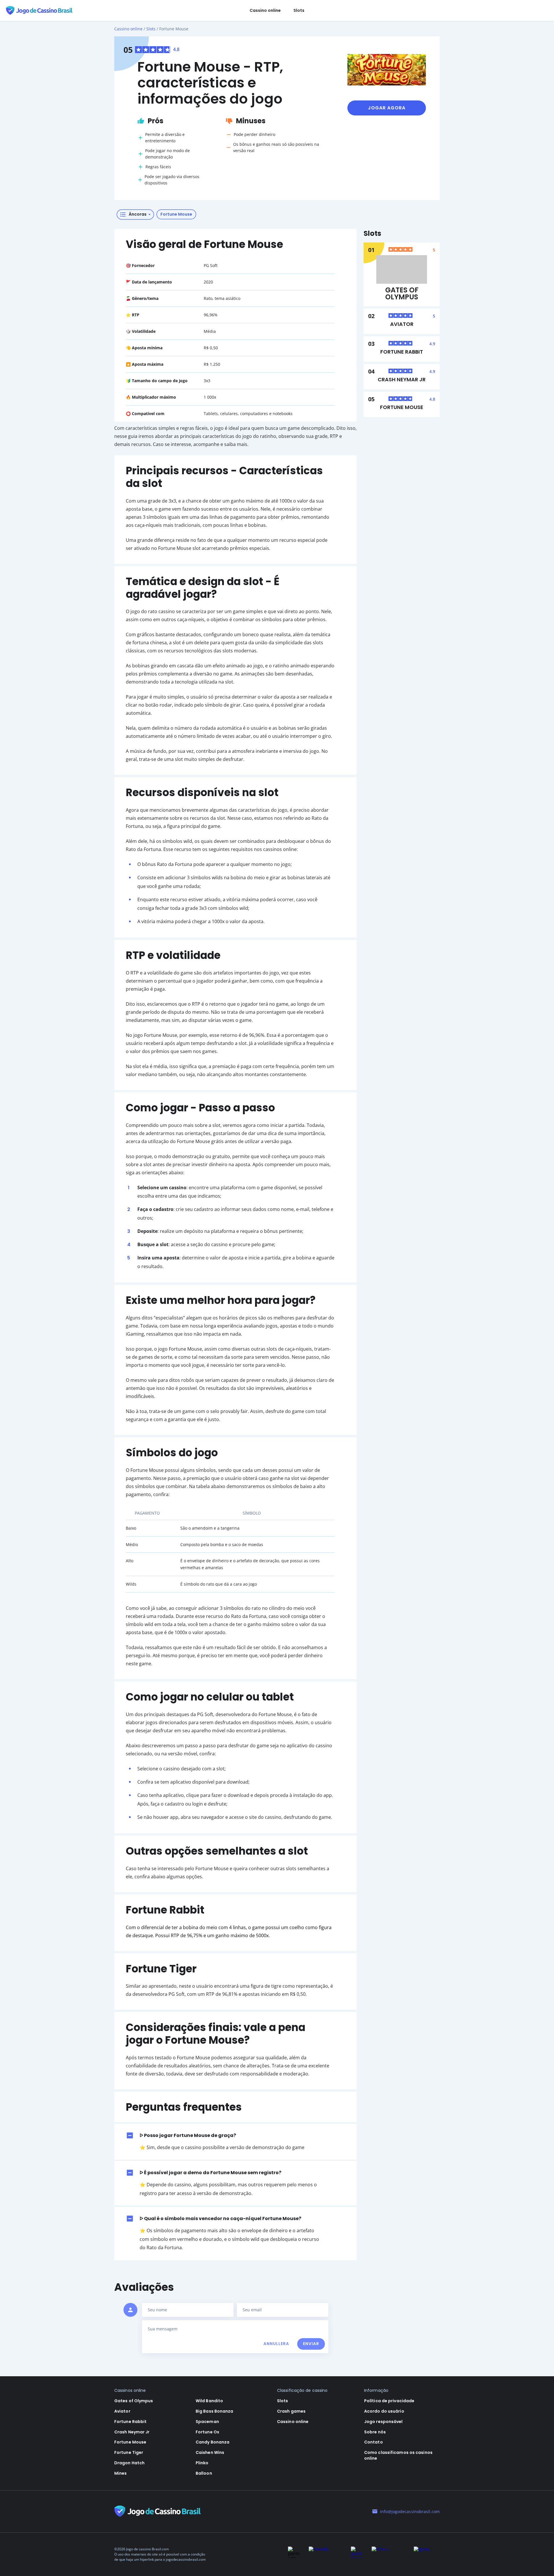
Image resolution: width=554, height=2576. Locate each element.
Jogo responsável (383, 2422)
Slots (299, 10)
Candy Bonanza (213, 2442)
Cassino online (265, 10)
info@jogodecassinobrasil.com (410, 2511)
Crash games (291, 2411)
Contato (374, 2442)
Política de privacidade (389, 2401)
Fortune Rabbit (402, 352)
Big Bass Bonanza (215, 2411)
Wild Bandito (209, 2401)
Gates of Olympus (402, 294)
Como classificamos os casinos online (398, 2455)
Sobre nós (375, 2432)
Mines (121, 2473)
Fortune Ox (207, 2432)
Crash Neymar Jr (402, 380)
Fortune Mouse (402, 407)
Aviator (402, 324)
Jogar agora (387, 108)
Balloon (204, 2473)
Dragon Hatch (129, 2463)
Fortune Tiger (129, 2452)
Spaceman (207, 2422)
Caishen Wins (210, 2452)
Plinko (202, 2463)
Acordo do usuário (384, 2411)
